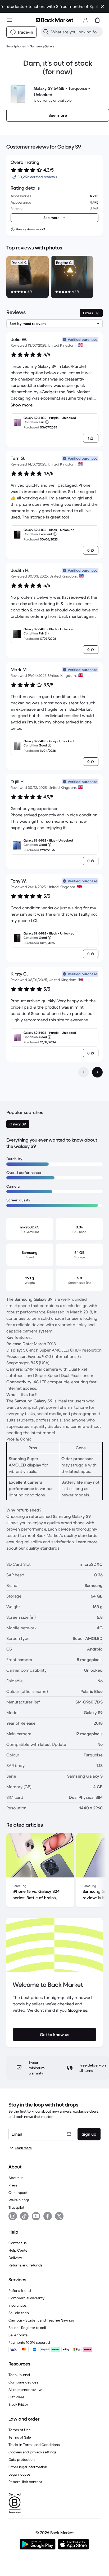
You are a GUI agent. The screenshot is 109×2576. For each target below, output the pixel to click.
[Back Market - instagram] (13, 2216)
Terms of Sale (20, 2437)
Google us (78, 2010)
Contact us (18, 2243)
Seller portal (18, 2335)
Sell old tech (19, 2313)
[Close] (103, 6)
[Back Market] (54, 20)
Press (13, 2185)
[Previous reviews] (84, 1072)
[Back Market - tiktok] (24, 2216)
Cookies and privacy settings (33, 2452)
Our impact (18, 2193)
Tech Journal (19, 2375)
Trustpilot (16, 2207)
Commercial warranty (26, 2298)
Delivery (15, 2258)
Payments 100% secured (29, 2342)
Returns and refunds (26, 2265)
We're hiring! (19, 2200)
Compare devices (23, 2382)
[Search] (46, 32)
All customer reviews (26, 2390)
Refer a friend (20, 2291)
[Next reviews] (97, 1072)
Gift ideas (17, 2397)
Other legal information (28, 2467)
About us (16, 2178)
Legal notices (20, 2474)
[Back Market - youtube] (36, 2216)
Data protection (22, 2459)
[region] (54, 278)
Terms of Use (20, 2430)
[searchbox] (76, 32)
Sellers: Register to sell (27, 2328)
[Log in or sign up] (86, 20)
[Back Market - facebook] (48, 2216)
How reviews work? (30, 229)
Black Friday (18, 2404)
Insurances (18, 2305)
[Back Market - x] (59, 2216)
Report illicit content (25, 2482)
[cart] (97, 20)
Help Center (19, 2250)
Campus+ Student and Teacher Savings (41, 2320)
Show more (22, 405)
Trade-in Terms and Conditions (34, 2445)
